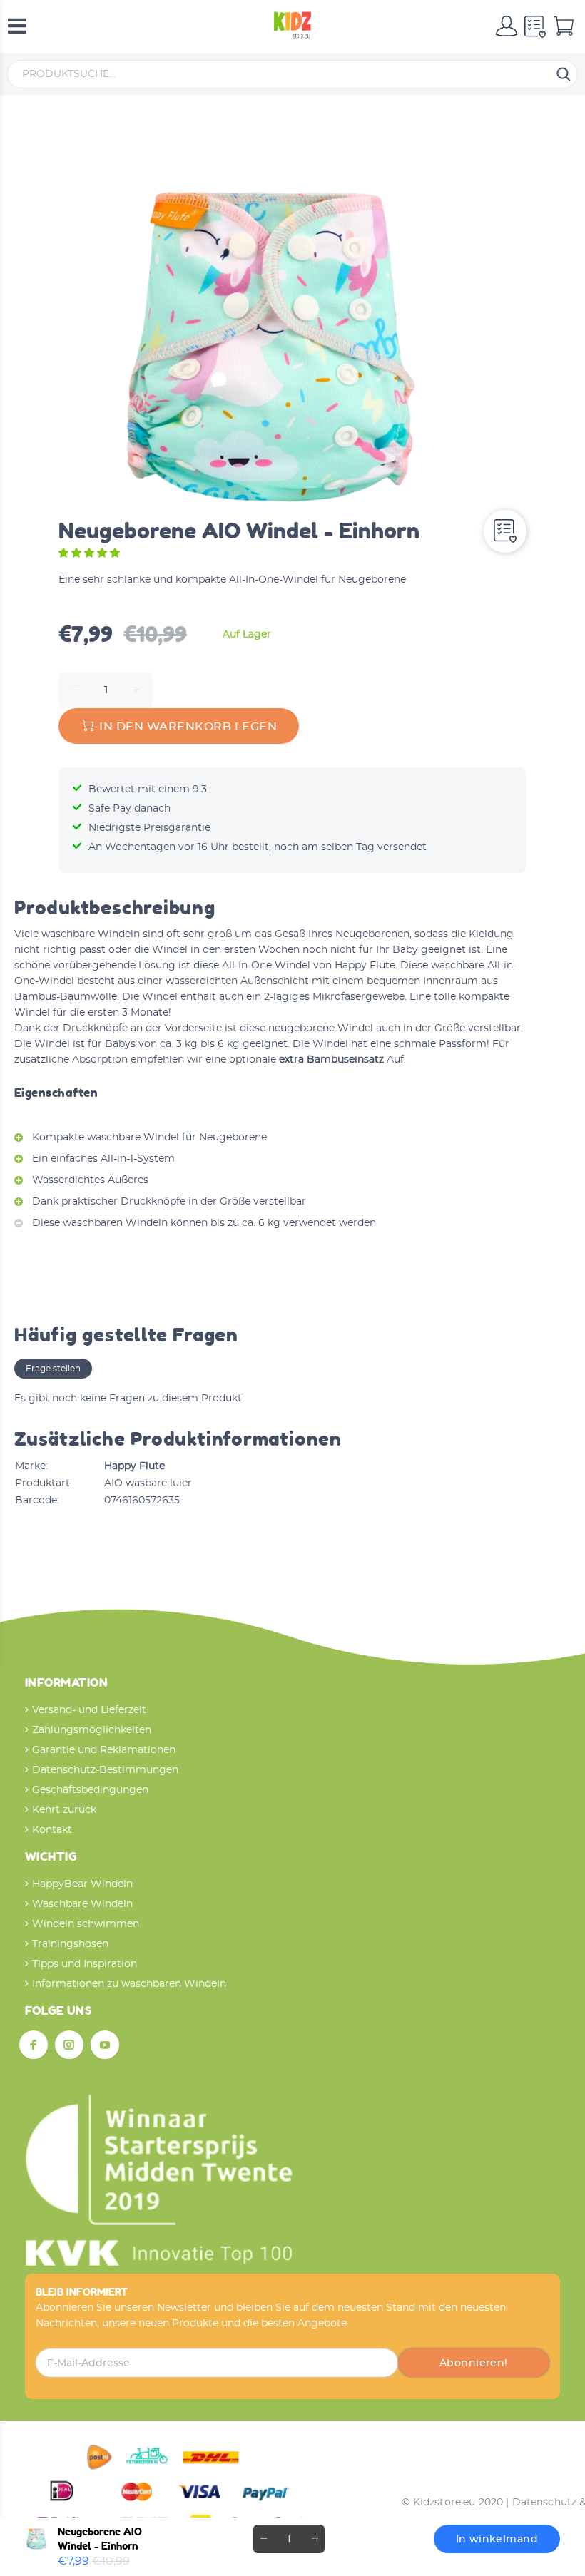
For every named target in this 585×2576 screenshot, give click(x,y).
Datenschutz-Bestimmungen (105, 1770)
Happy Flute (134, 1466)
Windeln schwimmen (86, 1924)
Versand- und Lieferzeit (89, 1710)
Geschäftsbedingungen (90, 1790)
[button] (91, 553)
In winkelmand (497, 2540)
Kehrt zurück (64, 1810)
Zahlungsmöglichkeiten (92, 1730)
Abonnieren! (474, 2363)
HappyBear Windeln (82, 1884)
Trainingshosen (70, 1944)
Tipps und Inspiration (85, 1964)
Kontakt (52, 1830)
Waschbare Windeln (82, 1904)
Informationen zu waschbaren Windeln (129, 1984)
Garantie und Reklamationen (104, 1750)
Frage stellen (53, 1369)
